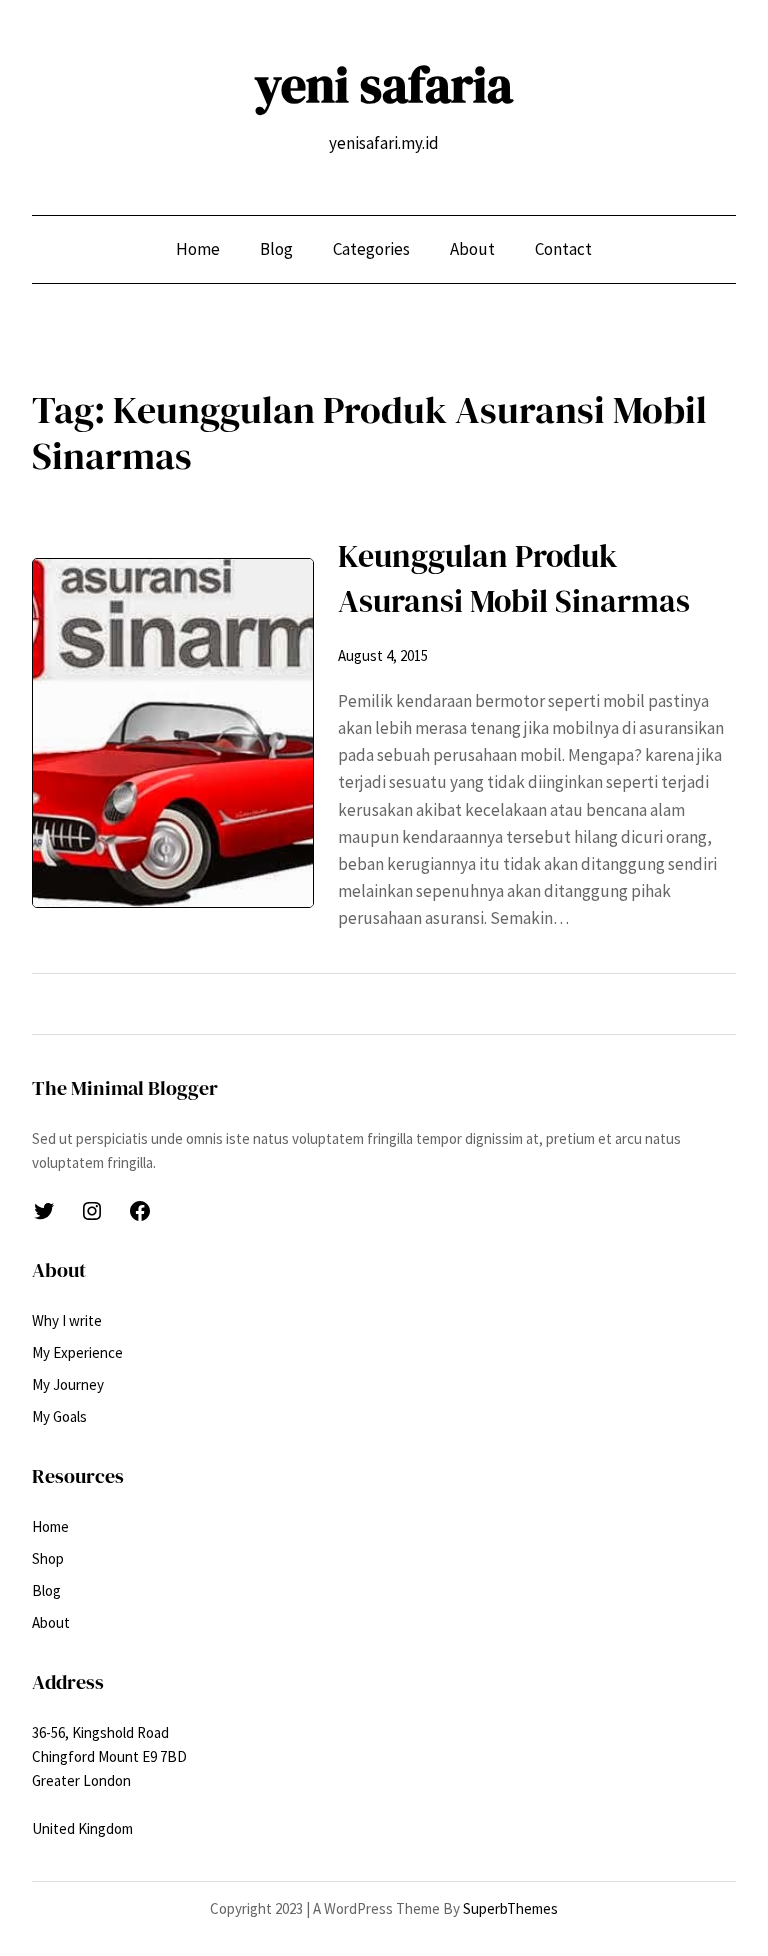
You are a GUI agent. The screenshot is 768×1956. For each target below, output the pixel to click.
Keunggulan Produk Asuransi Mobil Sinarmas (514, 578)
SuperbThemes (510, 1908)
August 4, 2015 (383, 655)
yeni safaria (384, 84)
